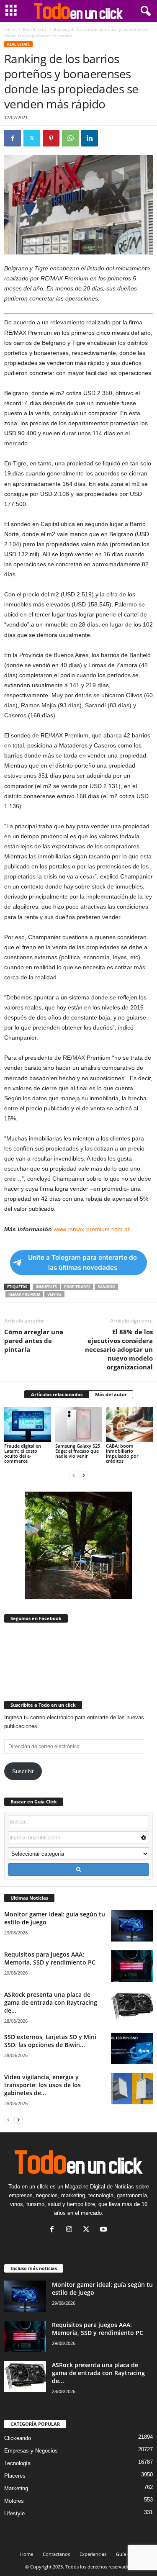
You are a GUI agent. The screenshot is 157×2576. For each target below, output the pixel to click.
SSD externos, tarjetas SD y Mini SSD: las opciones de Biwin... (50, 2041)
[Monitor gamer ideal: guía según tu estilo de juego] (132, 1926)
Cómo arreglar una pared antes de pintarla (34, 1341)
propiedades (77, 1287)
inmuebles (46, 1287)
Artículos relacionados (57, 1394)
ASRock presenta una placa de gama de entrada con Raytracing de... (51, 2002)
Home (27, 2554)
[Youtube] (104, 2230)
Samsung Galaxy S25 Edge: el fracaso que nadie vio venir (78, 1451)
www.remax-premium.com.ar (92, 1229)
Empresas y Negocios (31, 2451)
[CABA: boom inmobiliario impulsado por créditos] (129, 1424)
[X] (32, 138)
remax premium (24, 1294)
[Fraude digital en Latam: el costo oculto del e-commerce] (28, 1424)
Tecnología (17, 2463)
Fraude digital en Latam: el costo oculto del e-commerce (23, 1453)
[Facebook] (13, 138)
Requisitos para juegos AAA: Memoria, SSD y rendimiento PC (50, 1958)
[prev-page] (74, 1475)
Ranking (106, 1287)
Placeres (15, 2476)
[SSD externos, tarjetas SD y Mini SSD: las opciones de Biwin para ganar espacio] (132, 2048)
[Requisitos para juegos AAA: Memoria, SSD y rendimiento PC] (132, 1966)
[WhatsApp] (70, 138)
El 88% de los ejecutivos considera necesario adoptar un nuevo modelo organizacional (119, 1349)
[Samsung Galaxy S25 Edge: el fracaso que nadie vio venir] (79, 1424)
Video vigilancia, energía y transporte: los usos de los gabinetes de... (42, 2085)
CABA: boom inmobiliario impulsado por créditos (122, 1453)
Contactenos (56, 2554)
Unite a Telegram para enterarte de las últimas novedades (82, 1262)
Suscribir (23, 1771)
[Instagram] (71, 2230)
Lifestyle (14, 2513)
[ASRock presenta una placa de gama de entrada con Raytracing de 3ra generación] (132, 2006)
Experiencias (93, 2554)
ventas (54, 1294)
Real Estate (35, 29)
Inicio (10, 29)
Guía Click (127, 2554)
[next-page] (84, 1475)
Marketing (16, 2488)
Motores (14, 2501)
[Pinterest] (51, 138)
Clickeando (18, 2438)
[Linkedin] (90, 138)
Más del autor (111, 1394)
